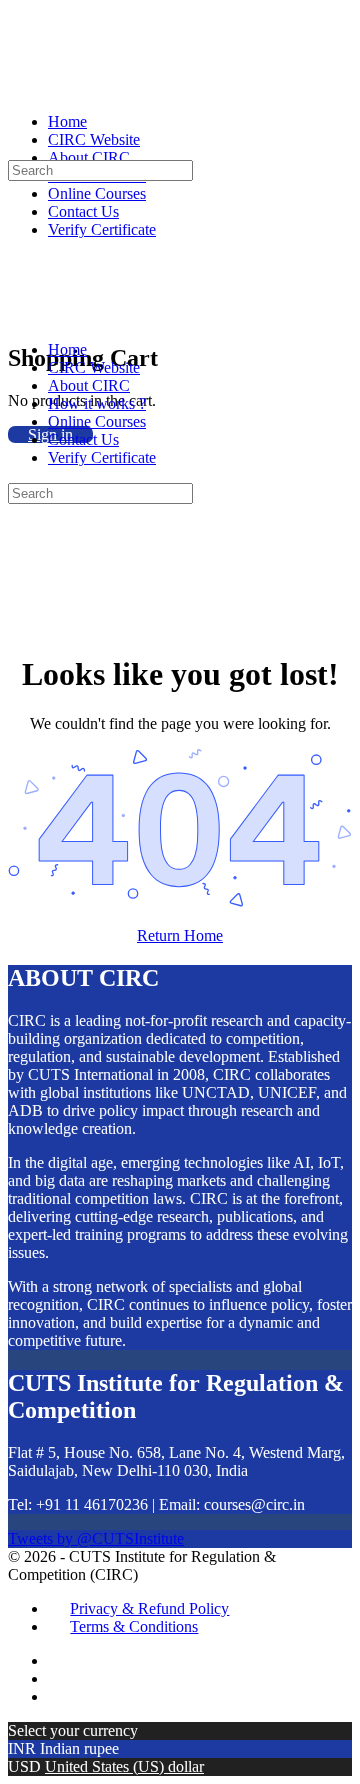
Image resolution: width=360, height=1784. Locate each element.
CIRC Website (94, 367)
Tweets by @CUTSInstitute (96, 1538)
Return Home (180, 935)
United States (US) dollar (124, 1766)
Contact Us (83, 439)
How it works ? (97, 403)
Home (67, 349)
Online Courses (97, 421)
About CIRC (89, 385)
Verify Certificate (102, 457)
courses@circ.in (254, 1504)
